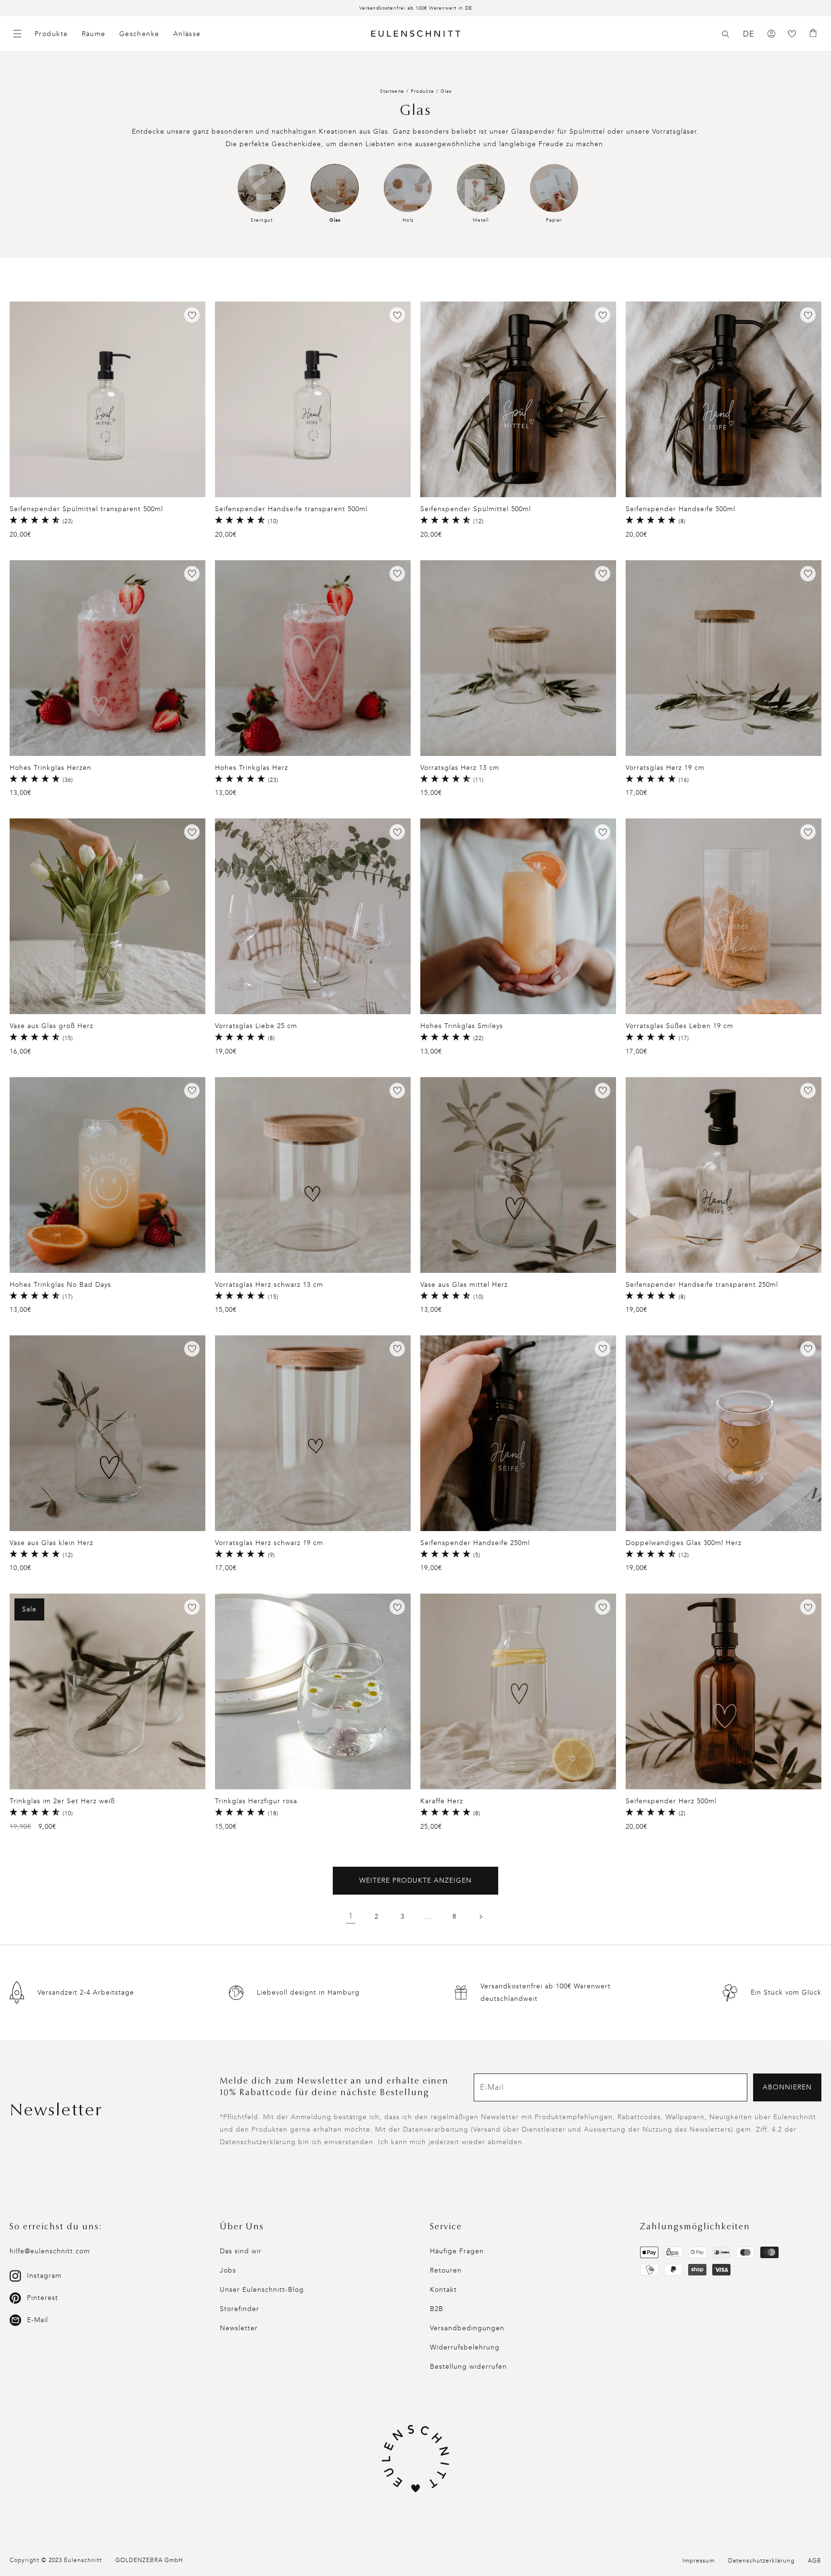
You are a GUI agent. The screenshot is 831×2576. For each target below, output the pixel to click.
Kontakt (443, 2290)
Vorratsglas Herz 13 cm (460, 768)
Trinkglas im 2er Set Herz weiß (62, 1801)
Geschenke (139, 34)
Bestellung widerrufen (468, 2367)
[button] (726, 34)
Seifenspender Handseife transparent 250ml (702, 1285)
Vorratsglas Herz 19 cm (665, 768)
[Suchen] (726, 34)
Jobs (228, 2270)
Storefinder (239, 2309)
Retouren (446, 2270)
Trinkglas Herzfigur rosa (256, 1801)
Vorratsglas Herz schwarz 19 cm (269, 1543)
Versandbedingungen (467, 2328)
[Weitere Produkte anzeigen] (480, 1917)
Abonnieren (787, 2087)
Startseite (392, 91)
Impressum (699, 2561)
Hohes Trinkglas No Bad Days (60, 1285)
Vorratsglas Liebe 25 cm (256, 1026)
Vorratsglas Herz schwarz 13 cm (269, 1285)
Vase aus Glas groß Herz (51, 1026)
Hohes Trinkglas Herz (252, 768)
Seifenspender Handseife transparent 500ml (291, 509)
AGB (815, 2561)
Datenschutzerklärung (761, 2561)
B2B (437, 2309)
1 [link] (351, 1916)
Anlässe (187, 34)
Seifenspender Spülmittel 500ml (476, 509)
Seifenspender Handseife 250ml (475, 1543)
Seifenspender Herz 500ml (671, 1801)
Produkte (51, 34)
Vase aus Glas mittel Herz (464, 1285)
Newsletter (239, 2328)
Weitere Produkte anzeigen (415, 1880)
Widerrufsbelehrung (465, 2347)
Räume (94, 34)
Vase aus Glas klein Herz (51, 1543)
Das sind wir (241, 2251)
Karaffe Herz (442, 1801)
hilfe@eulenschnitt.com (50, 2251)
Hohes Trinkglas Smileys (462, 1026)
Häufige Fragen (457, 2251)
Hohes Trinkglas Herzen (50, 768)
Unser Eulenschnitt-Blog (262, 2290)
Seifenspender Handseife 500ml (680, 509)
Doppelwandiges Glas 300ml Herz (684, 1543)
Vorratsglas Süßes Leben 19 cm (680, 1026)
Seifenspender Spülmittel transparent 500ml (86, 509)
